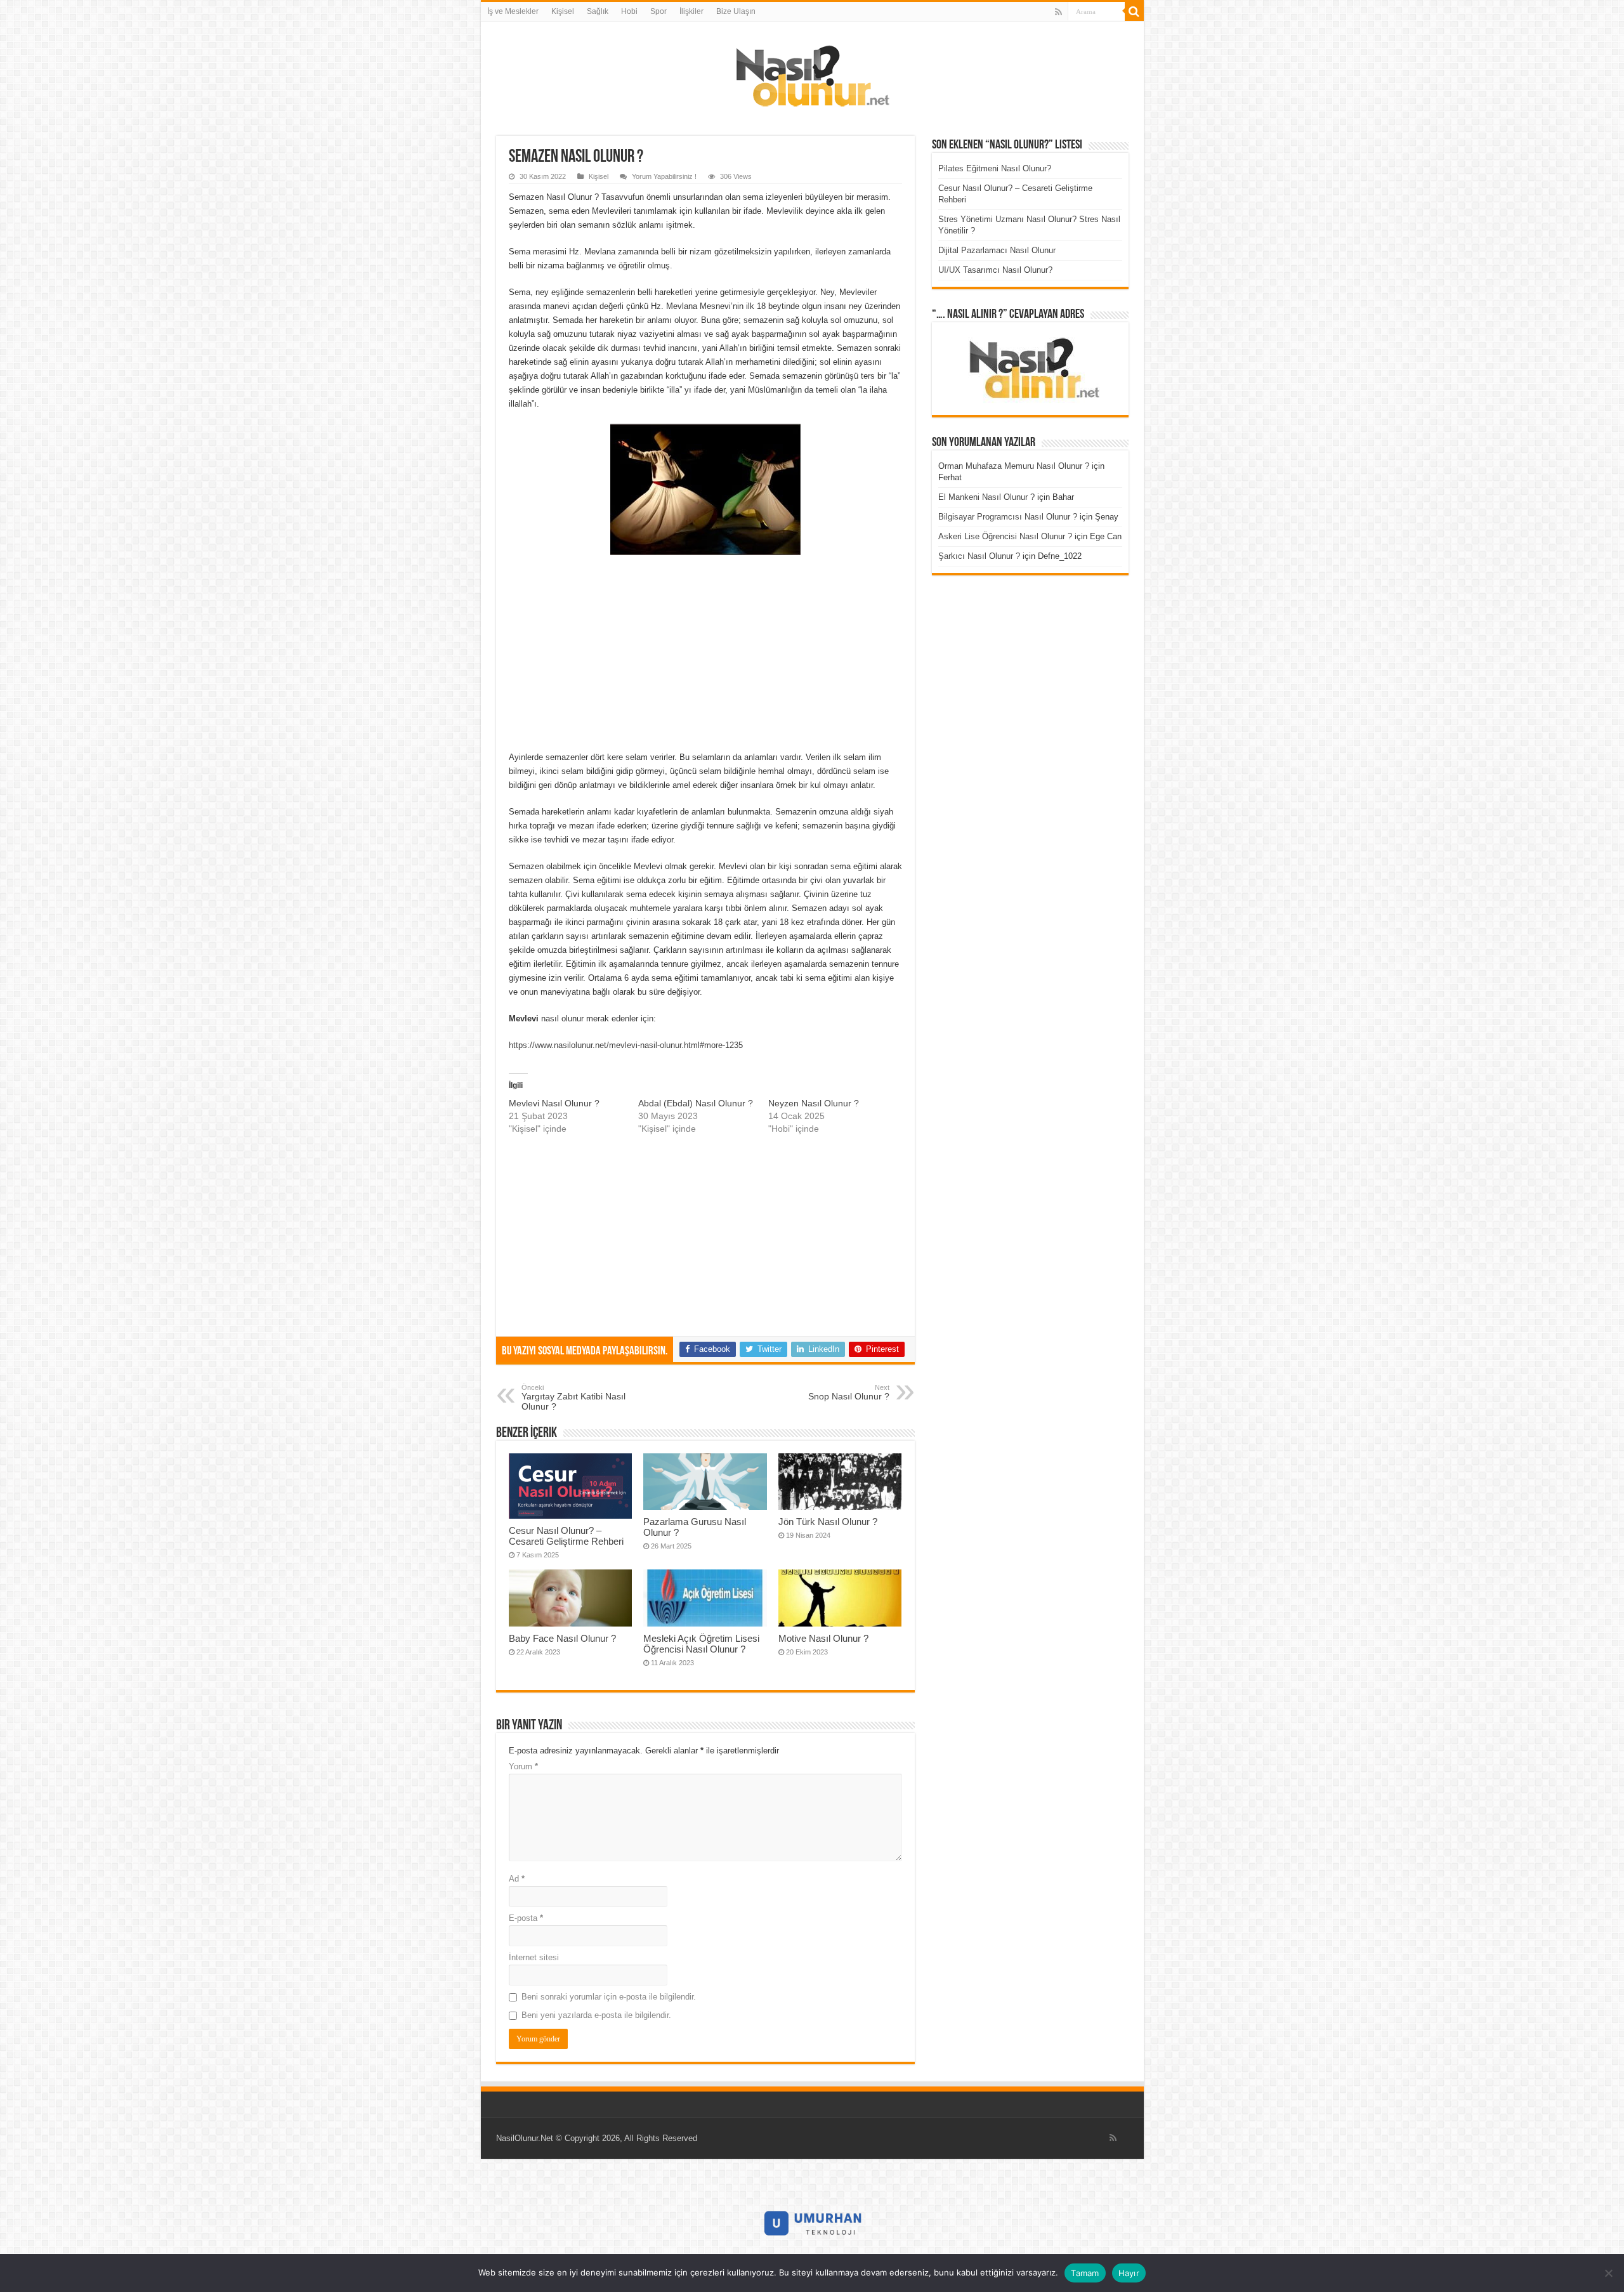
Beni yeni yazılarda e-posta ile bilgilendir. (596, 2015)
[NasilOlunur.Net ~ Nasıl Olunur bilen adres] (812, 73)
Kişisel (563, 11)
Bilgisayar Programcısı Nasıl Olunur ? (1008, 517)
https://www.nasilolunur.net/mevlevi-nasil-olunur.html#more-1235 (626, 1045)
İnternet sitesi (534, 1957)
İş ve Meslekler (513, 11)
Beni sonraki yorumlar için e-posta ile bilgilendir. (609, 1997)
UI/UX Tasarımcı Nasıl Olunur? (995, 270)
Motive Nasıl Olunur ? (823, 1638)
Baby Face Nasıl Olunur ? (562, 1638)
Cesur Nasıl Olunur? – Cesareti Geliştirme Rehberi (566, 1536)
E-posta (526, 1918)
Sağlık (598, 11)
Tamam (1085, 2273)
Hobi (629, 11)
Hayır (1129, 2273)
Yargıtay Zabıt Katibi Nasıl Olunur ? (573, 1398)
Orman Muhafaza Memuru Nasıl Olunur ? (1014, 466)
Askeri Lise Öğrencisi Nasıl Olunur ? (1005, 536)
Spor (658, 11)
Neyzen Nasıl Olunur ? (814, 1103)
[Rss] (1058, 12)
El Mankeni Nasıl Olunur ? (986, 497)
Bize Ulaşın (736, 11)
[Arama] (1134, 11)
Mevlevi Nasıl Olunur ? (554, 1103)
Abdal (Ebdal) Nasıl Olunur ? (696, 1103)
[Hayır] (1608, 2273)
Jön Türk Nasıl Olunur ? (828, 1522)
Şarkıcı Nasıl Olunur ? (979, 556)
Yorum (523, 1766)
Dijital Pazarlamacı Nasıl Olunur (997, 250)
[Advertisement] (705, 657)
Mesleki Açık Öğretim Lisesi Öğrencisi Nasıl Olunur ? (701, 1644)
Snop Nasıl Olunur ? (849, 1392)
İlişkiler (691, 11)
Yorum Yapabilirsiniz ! (664, 176)
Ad (517, 1879)
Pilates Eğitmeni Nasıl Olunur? (995, 168)
